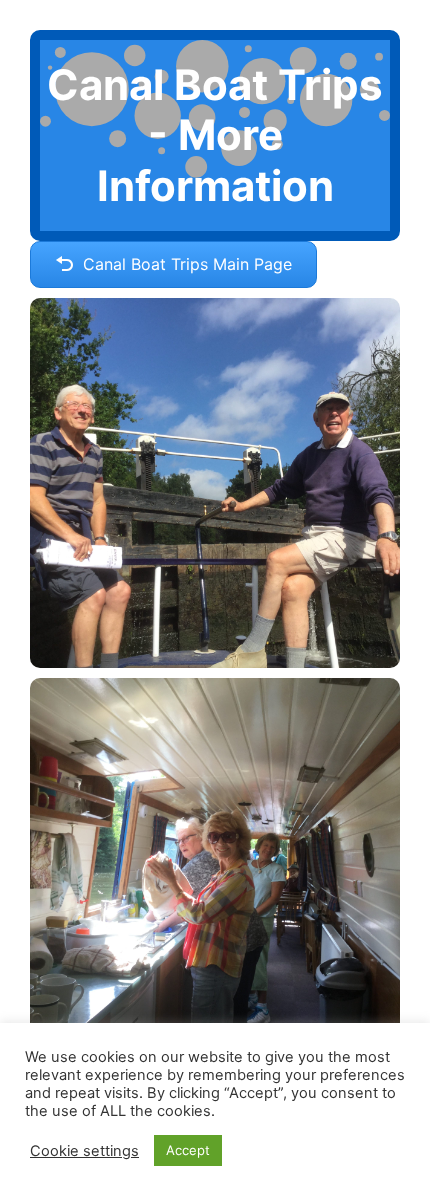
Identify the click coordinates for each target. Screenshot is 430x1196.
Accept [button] (188, 1150)
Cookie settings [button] (84, 1151)
